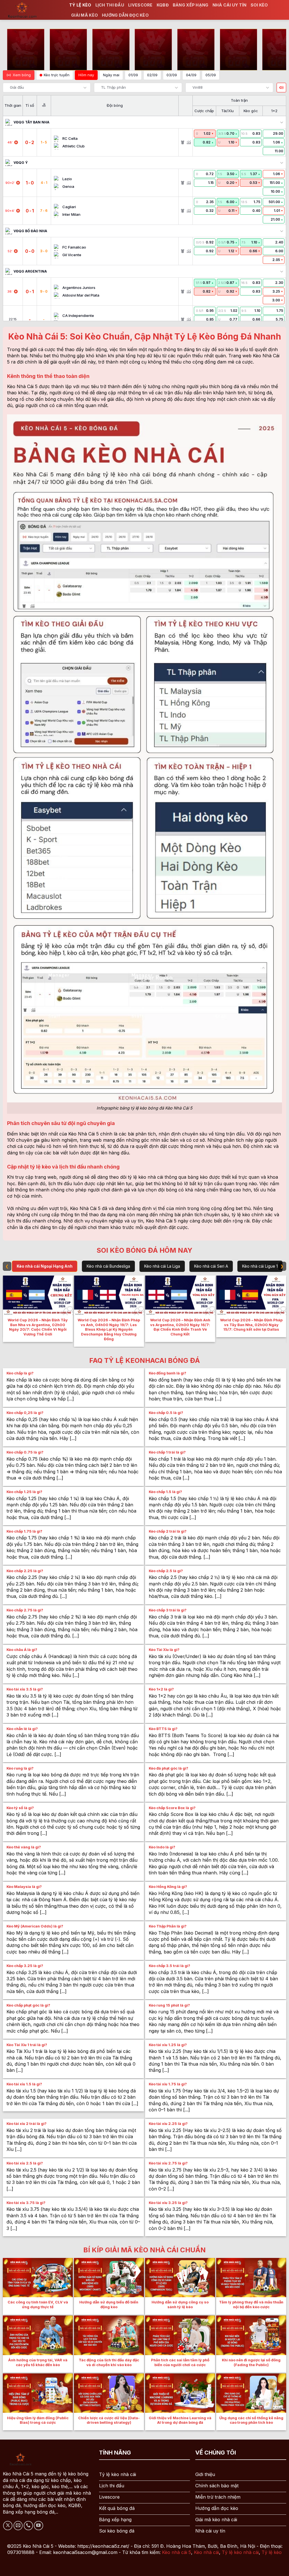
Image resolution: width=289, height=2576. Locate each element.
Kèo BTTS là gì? (163, 1729)
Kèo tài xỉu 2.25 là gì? (168, 2124)
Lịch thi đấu (110, 5)
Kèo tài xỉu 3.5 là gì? (25, 1689)
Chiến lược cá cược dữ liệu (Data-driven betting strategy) (109, 2420)
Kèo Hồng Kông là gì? (168, 1887)
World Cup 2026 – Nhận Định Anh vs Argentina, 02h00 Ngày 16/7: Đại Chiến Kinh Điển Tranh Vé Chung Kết (180, 1327)
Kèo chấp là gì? (20, 1373)
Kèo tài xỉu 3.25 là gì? (168, 2203)
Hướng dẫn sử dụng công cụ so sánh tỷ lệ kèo (180, 2305)
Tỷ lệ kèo (80, 5)
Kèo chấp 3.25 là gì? (25, 1966)
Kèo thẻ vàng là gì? (24, 1847)
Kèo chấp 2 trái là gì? (168, 1531)
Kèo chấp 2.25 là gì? (25, 1571)
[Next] (284, 1311)
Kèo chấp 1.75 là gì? (24, 1531)
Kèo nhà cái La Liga (162, 1266)
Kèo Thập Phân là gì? (168, 1926)
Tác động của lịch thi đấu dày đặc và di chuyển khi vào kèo (109, 2362)
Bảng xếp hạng (191, 5)
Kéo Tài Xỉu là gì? (164, 1650)
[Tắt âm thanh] (281, 88)
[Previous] (5, 1311)
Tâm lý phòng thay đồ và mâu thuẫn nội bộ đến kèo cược (251, 2305)
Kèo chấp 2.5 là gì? (166, 1571)
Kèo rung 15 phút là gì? (169, 2005)
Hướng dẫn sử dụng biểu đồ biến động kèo (109, 2305)
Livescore (140, 5)
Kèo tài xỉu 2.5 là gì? (25, 2163)
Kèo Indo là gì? (162, 1847)
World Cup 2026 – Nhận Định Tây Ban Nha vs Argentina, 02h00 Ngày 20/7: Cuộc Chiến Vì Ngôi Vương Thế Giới (38, 1327)
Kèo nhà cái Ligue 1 (260, 1266)
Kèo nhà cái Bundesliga (108, 1266)
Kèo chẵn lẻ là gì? (22, 1729)
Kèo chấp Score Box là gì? (172, 1808)
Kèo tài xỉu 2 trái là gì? (27, 2124)
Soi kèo (259, 5)
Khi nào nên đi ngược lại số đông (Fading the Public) (251, 2362)
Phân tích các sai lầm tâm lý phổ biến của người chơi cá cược (180, 2362)
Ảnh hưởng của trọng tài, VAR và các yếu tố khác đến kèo (38, 2362)
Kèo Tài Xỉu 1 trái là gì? (27, 2045)
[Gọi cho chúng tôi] (28, 2526)
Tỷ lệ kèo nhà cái (240, 2552)
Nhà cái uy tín (230, 5)
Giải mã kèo (85, 15)
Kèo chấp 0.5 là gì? (166, 1413)
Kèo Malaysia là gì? (24, 1887)
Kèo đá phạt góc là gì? (168, 1768)
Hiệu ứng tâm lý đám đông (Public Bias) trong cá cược (38, 2420)
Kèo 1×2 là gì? (161, 1689)
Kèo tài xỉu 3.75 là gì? (26, 2203)
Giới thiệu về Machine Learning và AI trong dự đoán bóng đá (180, 2420)
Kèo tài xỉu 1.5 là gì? (24, 2084)
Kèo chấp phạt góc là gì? (28, 2005)
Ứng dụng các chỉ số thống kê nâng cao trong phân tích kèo (251, 2420)
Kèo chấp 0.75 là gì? (25, 1452)
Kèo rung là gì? (20, 1768)
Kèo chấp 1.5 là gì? (165, 1492)
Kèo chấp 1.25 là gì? (24, 1492)
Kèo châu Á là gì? (22, 1650)
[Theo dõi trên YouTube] (39, 2526)
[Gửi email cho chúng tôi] (18, 2526)
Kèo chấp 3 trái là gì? (168, 1610)
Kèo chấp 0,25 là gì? (25, 1413)
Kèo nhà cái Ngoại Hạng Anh (45, 1266)
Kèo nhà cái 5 (177, 2552)
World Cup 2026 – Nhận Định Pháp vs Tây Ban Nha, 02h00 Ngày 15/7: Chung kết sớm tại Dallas (251, 1325)
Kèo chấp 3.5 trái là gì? (169, 1966)
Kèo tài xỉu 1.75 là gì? (168, 2084)
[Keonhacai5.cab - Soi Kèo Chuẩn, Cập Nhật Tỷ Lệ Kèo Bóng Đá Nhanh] (32, 10)
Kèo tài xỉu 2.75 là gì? (168, 2163)
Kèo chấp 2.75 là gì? (25, 1610)
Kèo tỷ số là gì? (20, 1808)
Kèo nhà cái (206, 2552)
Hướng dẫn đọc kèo (125, 15)
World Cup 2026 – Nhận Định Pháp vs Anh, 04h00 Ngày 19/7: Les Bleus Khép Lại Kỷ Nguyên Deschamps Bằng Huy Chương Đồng (109, 1330)
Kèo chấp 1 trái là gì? (167, 1452)
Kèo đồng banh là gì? (168, 1373)
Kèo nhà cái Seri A (211, 1266)
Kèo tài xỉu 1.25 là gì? (168, 2045)
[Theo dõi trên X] (8, 2526)
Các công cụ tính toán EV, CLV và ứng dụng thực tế (38, 2305)
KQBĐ (163, 5)
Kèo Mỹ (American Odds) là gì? (35, 1926)
